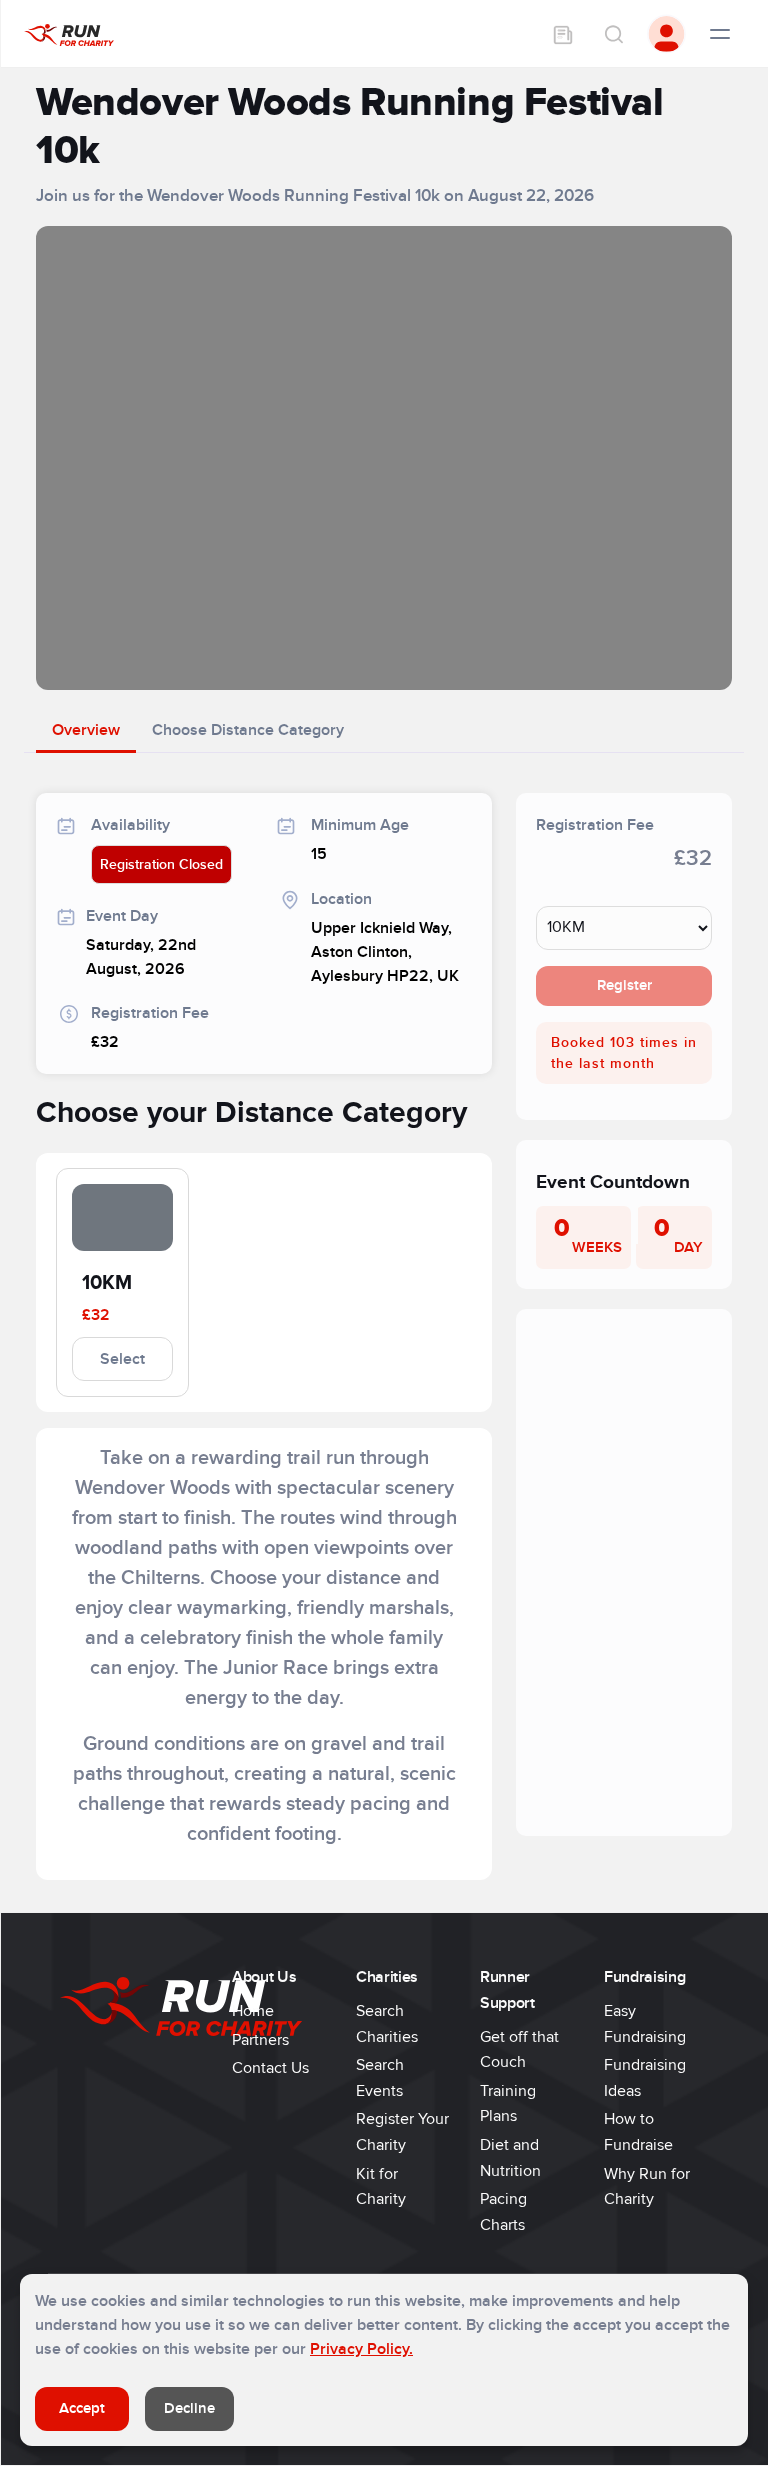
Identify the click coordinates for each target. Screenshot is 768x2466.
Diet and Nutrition (510, 2158)
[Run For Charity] (69, 34)
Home (253, 2011)
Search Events (380, 2078)
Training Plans (508, 2104)
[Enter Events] (563, 34)
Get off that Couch (519, 2050)
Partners (260, 2040)
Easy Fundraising (645, 2024)
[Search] (613, 34)
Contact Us (270, 2068)
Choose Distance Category (248, 730)
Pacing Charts (503, 2212)
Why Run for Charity (647, 2187)
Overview (86, 730)
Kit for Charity (381, 2187)
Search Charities (387, 2024)
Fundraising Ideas (645, 2078)
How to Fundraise (638, 2132)
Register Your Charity (402, 2132)
